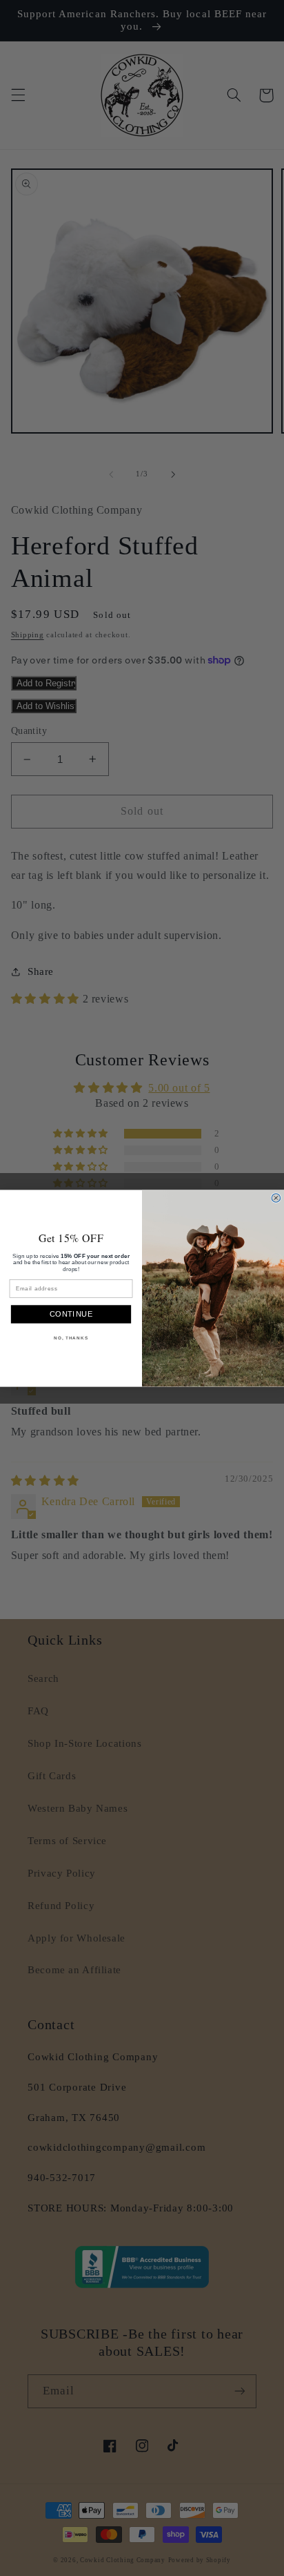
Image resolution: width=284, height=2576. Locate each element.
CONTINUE (71, 1314)
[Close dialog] (276, 1198)
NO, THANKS (71, 1338)
